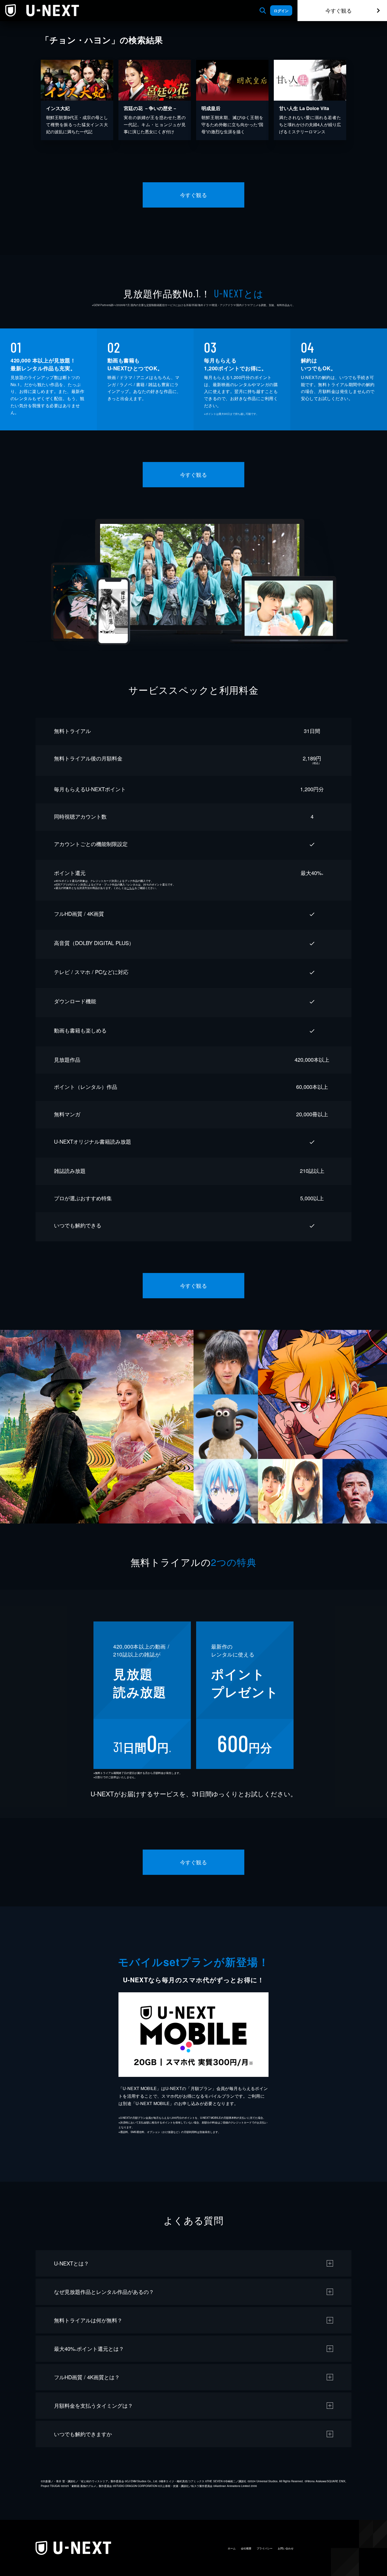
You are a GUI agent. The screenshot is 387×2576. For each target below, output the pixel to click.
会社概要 (246, 2548)
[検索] (263, 11)
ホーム (232, 2548)
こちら (131, 888)
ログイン (281, 11)
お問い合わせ (286, 2548)
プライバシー (265, 2548)
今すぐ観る (339, 10)
